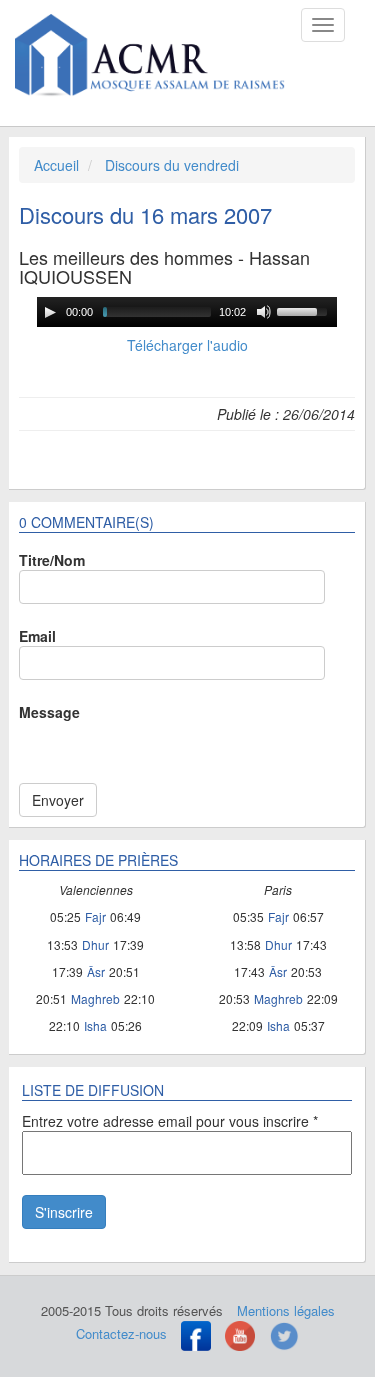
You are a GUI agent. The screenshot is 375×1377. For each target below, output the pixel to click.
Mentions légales (286, 1310)
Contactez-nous (121, 1333)
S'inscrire (64, 1212)
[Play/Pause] (50, 312)
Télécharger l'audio (187, 345)
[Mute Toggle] (264, 312)
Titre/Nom (52, 560)
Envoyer (58, 800)
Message (49, 712)
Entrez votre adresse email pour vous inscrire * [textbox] (170, 1121)
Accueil (56, 165)
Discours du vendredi (172, 165)
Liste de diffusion (93, 1090)
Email (37, 636)
